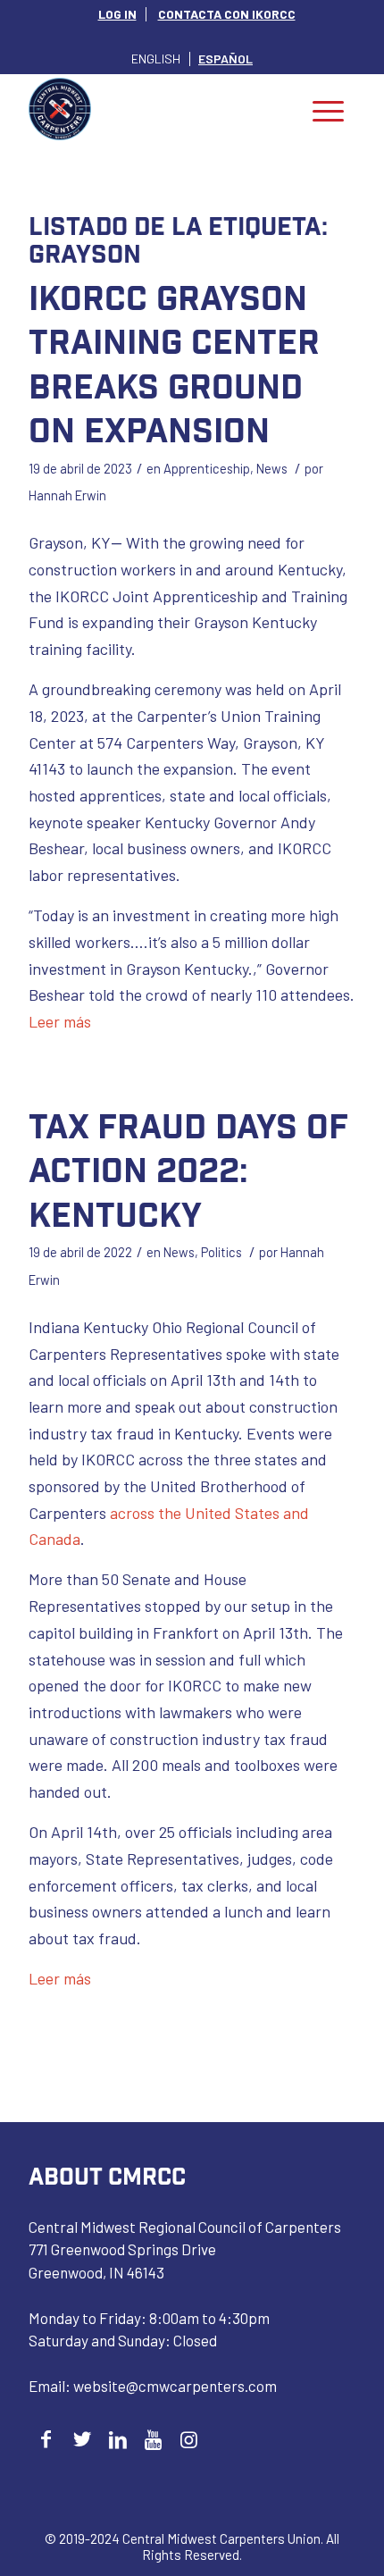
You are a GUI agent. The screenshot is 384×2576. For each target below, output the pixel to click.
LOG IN (117, 14)
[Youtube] (153, 2439)
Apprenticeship (207, 468)
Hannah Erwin (67, 495)
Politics (221, 1252)
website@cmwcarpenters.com (175, 2386)
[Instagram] (189, 2439)
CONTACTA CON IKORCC (227, 14)
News (272, 468)
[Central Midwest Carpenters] (159, 109)
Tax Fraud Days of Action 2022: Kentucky (188, 1169)
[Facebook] (46, 2439)
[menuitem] (118, 14)
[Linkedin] (117, 2439)
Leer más (60, 1021)
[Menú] (328, 109)
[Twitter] (82, 2439)
